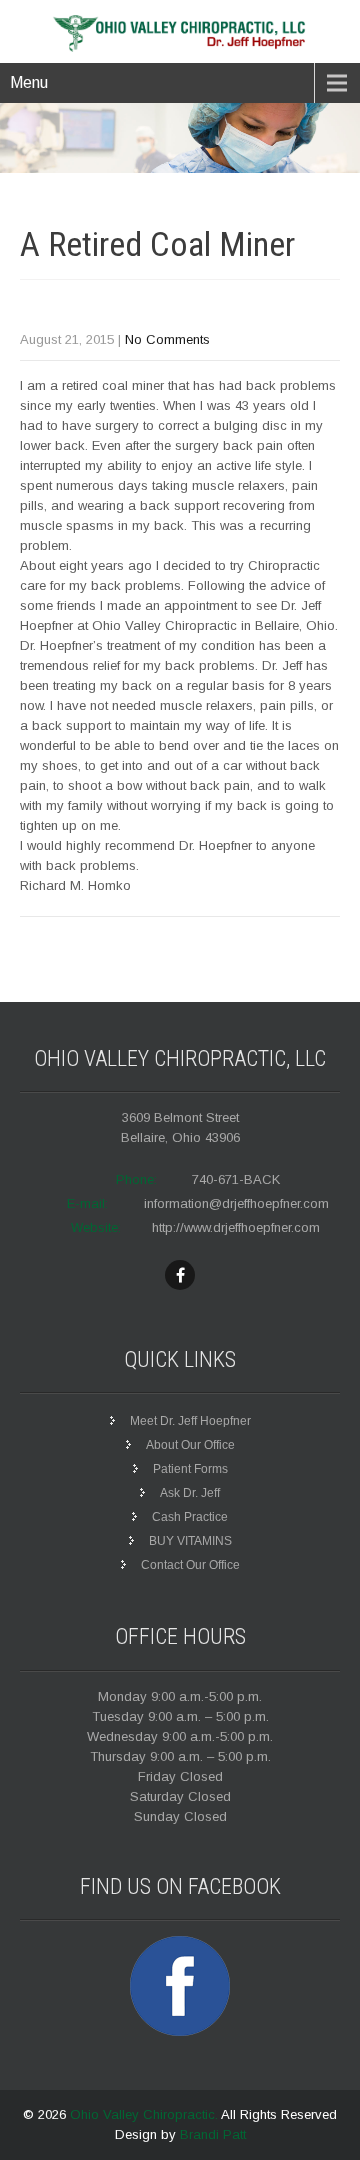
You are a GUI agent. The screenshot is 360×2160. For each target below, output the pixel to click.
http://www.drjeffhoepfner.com (236, 1227)
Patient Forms (190, 1469)
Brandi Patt (213, 2134)
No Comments (167, 339)
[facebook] (180, 1275)
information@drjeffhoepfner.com (236, 1203)
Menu (29, 82)
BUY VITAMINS (190, 1541)
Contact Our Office (190, 1565)
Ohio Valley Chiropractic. (145, 2114)
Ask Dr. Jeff (190, 1493)
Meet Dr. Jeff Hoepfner (190, 1421)
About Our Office (190, 1445)
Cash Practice (190, 1517)
